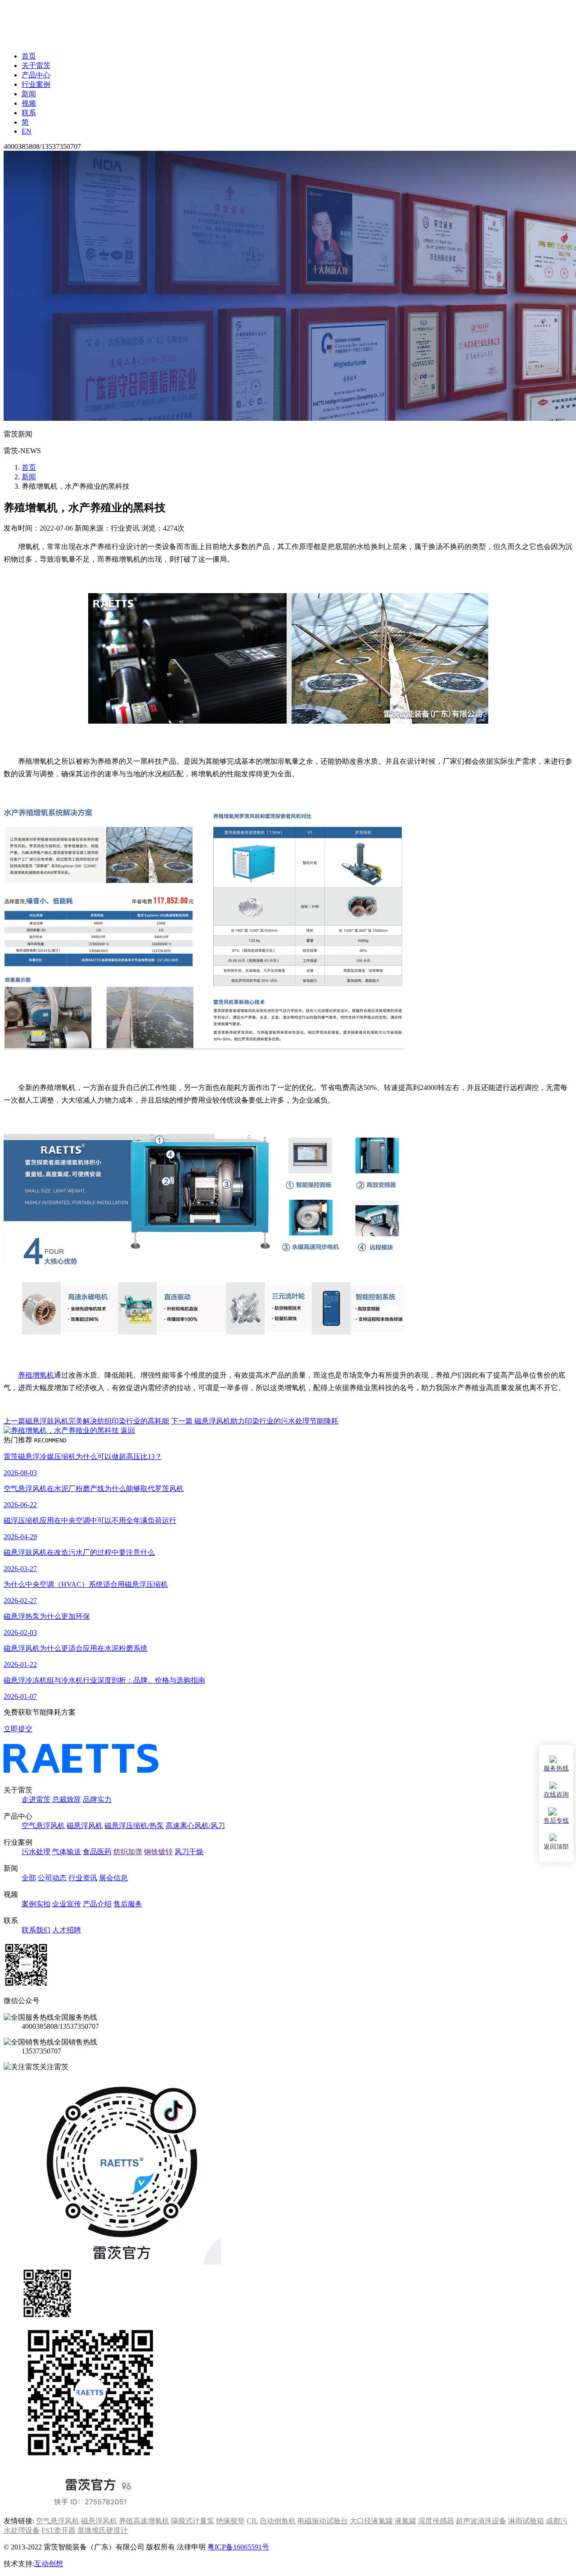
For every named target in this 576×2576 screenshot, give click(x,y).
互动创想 (49, 2564)
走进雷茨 (36, 1799)
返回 (127, 1430)
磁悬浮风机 (85, 1826)
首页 (29, 56)
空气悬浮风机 (43, 1826)
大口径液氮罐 (371, 2521)
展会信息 (113, 1878)
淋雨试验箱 (526, 2521)
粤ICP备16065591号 (238, 2547)
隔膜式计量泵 (193, 2521)
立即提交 (18, 1729)
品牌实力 (97, 1799)
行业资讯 (83, 1878)
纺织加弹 (128, 1852)
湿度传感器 (436, 2521)
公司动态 (52, 1878)
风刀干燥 (189, 1852)
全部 (29, 1878)
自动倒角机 (278, 2521)
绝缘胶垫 (230, 2521)
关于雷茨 (36, 65)
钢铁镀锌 (158, 1852)
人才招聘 (67, 1930)
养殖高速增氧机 (144, 2521)
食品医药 (97, 1852)
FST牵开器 (58, 2530)
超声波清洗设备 (481, 2521)
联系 (29, 113)
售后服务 (128, 1904)
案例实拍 (36, 1904)
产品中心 (36, 75)
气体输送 (67, 1852)
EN (27, 131)
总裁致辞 (67, 1799)
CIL (252, 2521)
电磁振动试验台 (323, 2521)
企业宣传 (67, 1904)
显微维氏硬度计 (103, 2530)
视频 (29, 103)
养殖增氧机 (36, 1375)
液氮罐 (405, 2521)
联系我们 (36, 1930)
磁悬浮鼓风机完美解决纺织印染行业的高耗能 (86, 1421)
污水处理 (36, 1852)
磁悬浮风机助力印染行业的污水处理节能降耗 (255, 1421)
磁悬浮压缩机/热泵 (134, 1826)
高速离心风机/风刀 (195, 1826)
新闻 (29, 94)
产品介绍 (97, 1904)
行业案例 (36, 84)
